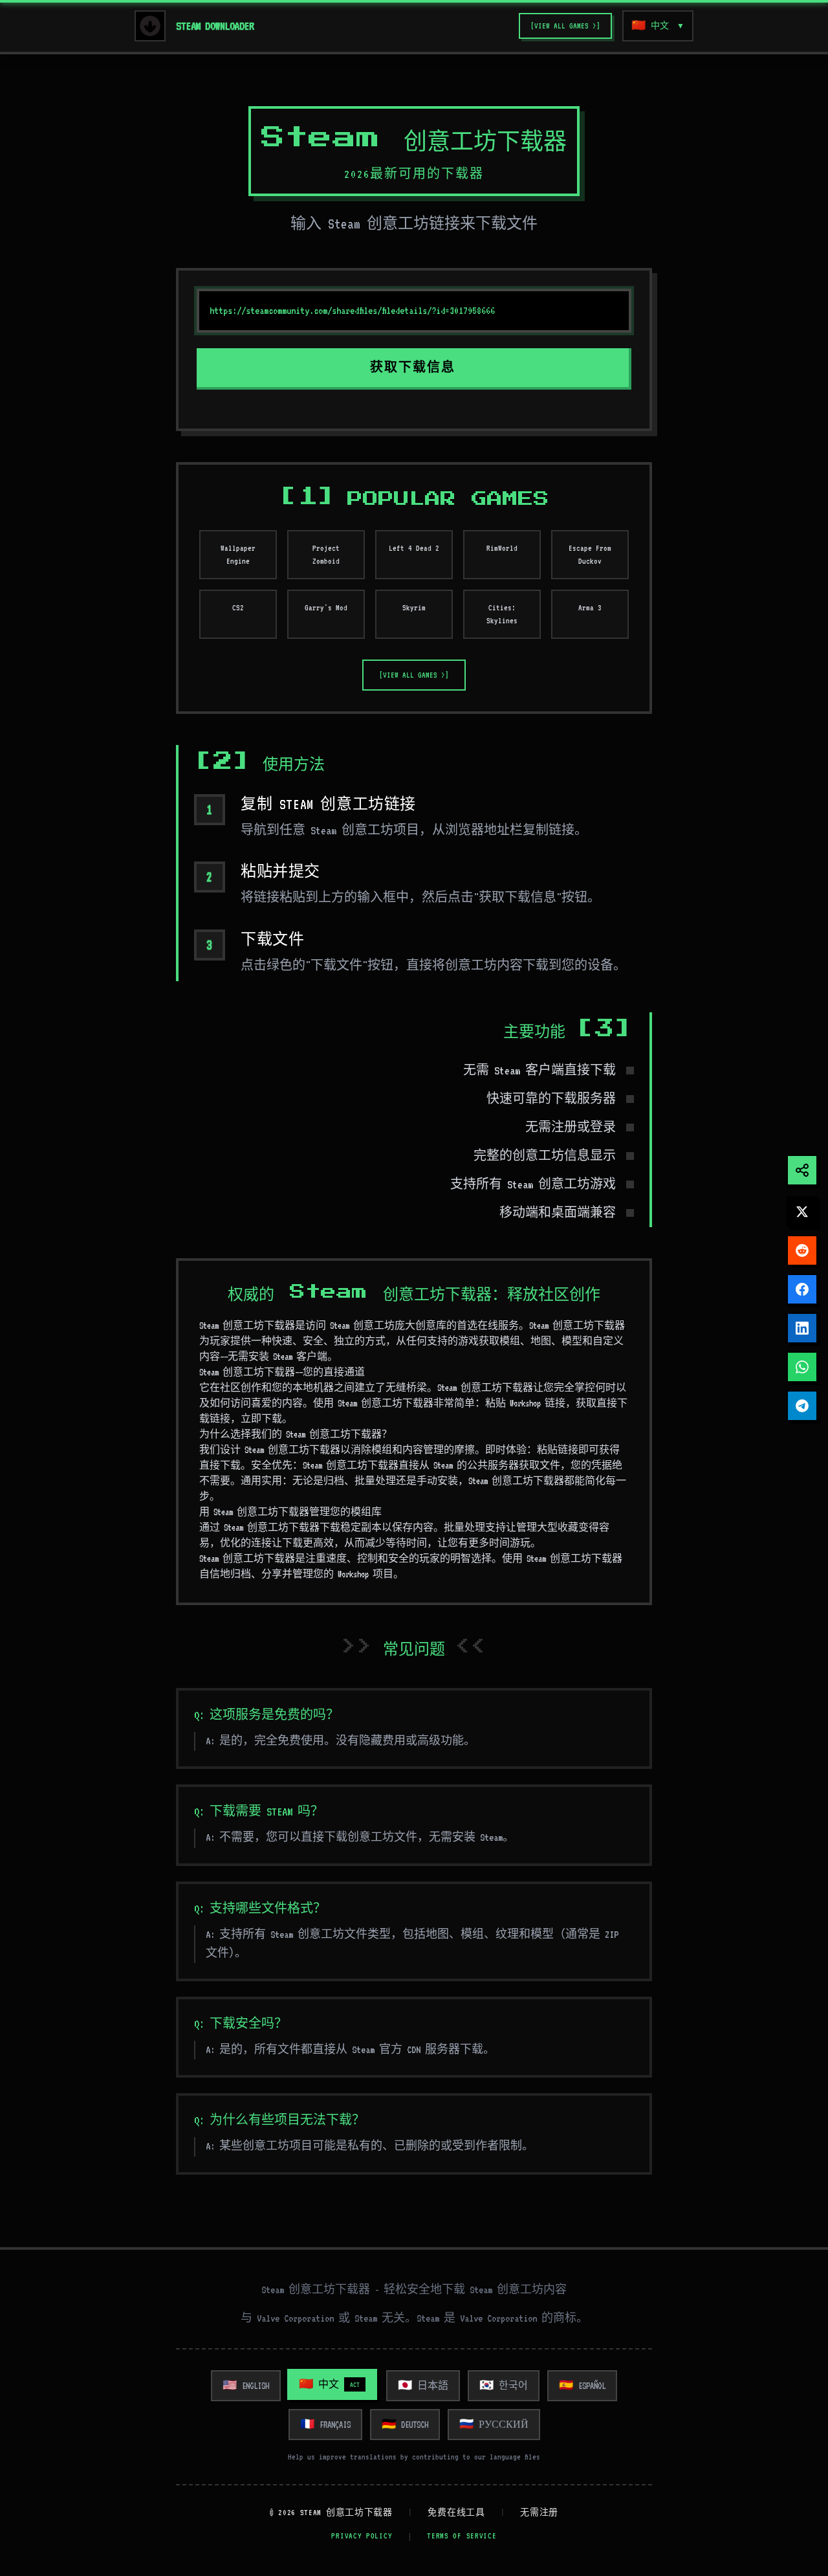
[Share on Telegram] (802, 1406)
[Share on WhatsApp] (802, 1367)
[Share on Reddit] (802, 1250)
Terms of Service (462, 2536)
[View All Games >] (565, 26)
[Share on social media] (802, 1170)
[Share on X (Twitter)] (802, 1212)
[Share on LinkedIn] (802, 1328)
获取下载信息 (413, 368)
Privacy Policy (362, 2536)
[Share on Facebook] (802, 1289)
